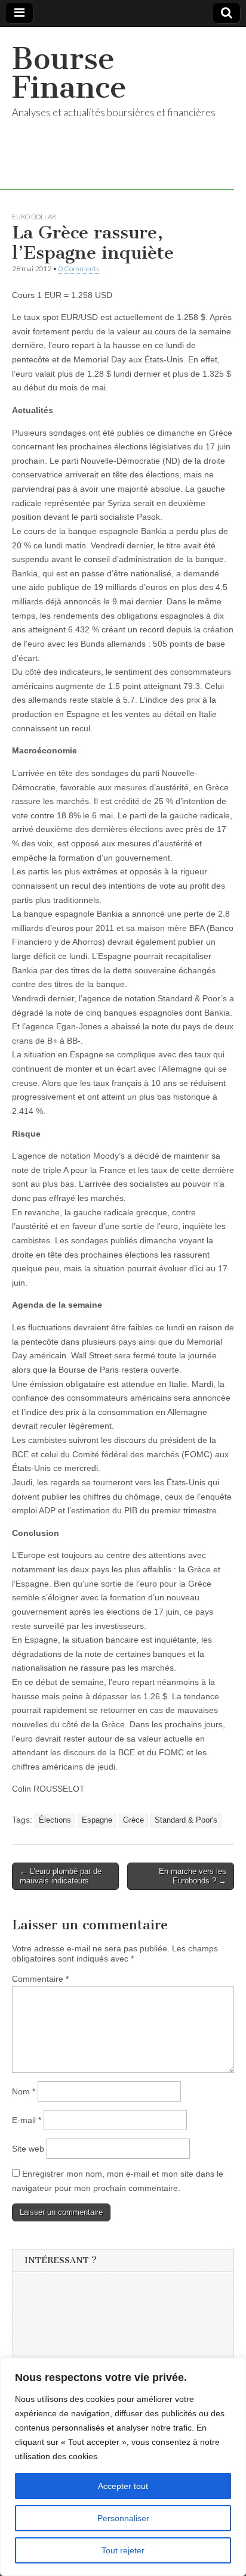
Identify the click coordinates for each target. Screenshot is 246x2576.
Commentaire (40, 1979)
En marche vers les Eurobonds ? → (193, 1876)
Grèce (133, 1820)
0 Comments (79, 269)
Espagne (97, 1820)
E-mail (27, 2120)
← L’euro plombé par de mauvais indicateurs (61, 1876)
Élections (55, 1820)
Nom (24, 2091)
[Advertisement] (114, 2354)
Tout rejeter (123, 2550)
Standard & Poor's (186, 1820)
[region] (123, 2467)
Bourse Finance (69, 73)
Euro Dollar (34, 217)
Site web (28, 2149)
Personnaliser (123, 2518)
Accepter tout (123, 2486)
